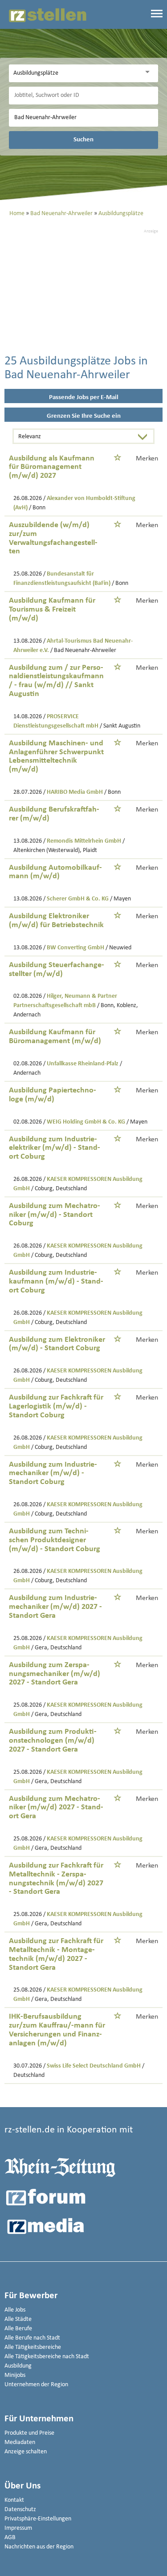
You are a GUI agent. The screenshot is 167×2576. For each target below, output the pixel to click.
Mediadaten (20, 2442)
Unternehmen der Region (36, 2385)
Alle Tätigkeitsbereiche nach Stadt (47, 2357)
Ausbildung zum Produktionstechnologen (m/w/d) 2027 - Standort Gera (53, 1741)
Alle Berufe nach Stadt (32, 2338)
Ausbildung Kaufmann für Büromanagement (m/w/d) (55, 1037)
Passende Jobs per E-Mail (84, 398)
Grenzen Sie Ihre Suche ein (84, 416)
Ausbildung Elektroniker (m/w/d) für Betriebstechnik (56, 921)
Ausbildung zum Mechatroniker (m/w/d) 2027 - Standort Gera (56, 1808)
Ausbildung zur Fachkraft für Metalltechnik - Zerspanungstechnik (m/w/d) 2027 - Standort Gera (56, 1879)
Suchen (83, 140)
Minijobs (15, 2375)
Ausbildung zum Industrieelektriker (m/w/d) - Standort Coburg (55, 1148)
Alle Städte (18, 2319)
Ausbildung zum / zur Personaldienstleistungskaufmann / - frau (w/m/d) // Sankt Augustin (56, 681)
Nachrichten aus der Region (39, 2547)
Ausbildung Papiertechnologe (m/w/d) (53, 1095)
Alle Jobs (15, 2310)
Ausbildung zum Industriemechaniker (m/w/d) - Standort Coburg (53, 1474)
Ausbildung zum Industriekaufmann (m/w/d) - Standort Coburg (56, 1282)
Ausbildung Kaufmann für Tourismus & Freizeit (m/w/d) (52, 610)
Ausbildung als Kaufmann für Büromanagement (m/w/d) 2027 (52, 467)
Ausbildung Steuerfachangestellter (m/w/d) (57, 970)
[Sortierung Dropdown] (144, 437)
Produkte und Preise (29, 2433)
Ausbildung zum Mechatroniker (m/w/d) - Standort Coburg (55, 1215)
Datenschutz (20, 2510)
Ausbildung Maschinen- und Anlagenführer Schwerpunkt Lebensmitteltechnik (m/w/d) (56, 756)
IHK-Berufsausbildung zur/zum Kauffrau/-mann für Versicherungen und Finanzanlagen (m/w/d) (57, 2030)
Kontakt (14, 2500)
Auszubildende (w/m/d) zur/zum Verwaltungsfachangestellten (53, 538)
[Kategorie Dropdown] (149, 72)
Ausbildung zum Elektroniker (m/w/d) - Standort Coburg (57, 1344)
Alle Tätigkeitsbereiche (33, 2347)
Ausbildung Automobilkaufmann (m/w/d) (55, 872)
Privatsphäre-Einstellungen (38, 2519)
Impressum (18, 2528)
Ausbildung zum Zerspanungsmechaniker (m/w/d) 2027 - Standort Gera (55, 1674)
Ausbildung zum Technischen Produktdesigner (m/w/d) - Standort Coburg (55, 1540)
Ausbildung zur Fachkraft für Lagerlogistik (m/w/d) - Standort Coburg (56, 1406)
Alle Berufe (18, 2329)
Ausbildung (18, 2366)
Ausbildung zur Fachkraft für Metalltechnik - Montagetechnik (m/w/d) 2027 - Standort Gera (56, 1954)
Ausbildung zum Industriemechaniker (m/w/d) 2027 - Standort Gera (55, 1607)
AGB (10, 2538)
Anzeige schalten (26, 2452)
